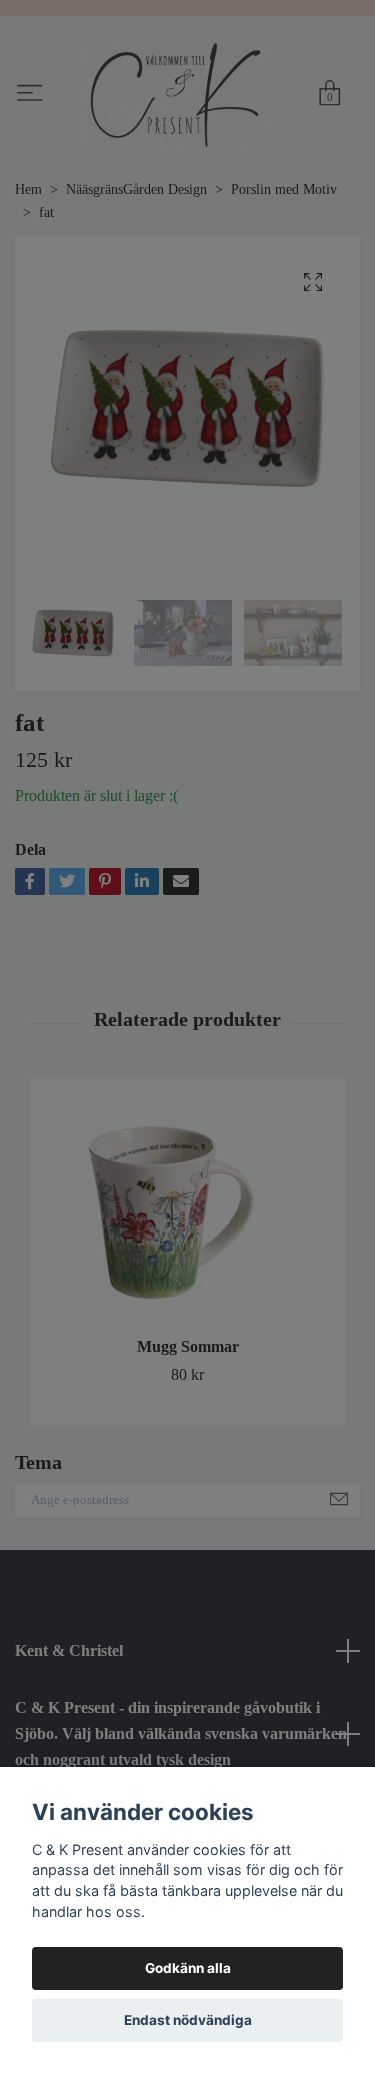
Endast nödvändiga (188, 2020)
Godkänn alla (188, 1968)
